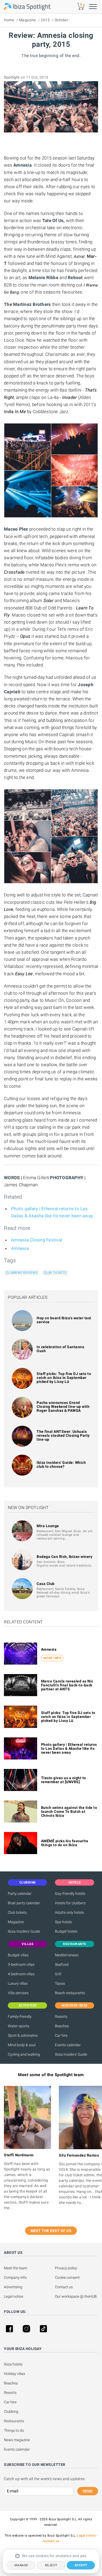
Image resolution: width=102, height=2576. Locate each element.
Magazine (28, 20)
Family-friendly (20, 2016)
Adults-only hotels (69, 1912)
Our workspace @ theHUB (76, 2296)
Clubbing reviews (22, 1273)
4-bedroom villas (21, 1974)
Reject (51, 2565)
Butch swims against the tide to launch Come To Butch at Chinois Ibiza (69, 1812)
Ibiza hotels (13, 2364)
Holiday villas (15, 2374)
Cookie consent (67, 2277)
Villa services (18, 1993)
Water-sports (19, 2026)
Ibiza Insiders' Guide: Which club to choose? (61, 1464)
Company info (15, 2277)
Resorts (61, 2016)
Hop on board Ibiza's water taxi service (64, 1320)
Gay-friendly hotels (70, 1893)
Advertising (13, 2287)
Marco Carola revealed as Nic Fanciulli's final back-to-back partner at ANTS (67, 1685)
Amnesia (20, 1248)
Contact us (64, 2287)
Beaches (62, 2026)
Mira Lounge (48, 1526)
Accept (81, 2565)
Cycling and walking (24, 2054)
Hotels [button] (75, 1882)
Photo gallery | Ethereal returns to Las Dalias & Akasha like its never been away (69, 1748)
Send (88, 2491)
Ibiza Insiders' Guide (24, 1931)
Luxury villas (18, 1983)
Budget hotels (66, 1931)
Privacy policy (66, 2268)
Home (9, 20)
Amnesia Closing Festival (36, 1240)
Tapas (60, 1983)
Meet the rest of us (51, 2231)
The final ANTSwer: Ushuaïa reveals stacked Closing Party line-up (63, 1435)
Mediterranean (67, 1955)
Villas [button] (27, 1944)
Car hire (61, 2035)
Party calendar (20, 1893)
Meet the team (16, 2268)
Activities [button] (28, 2005)
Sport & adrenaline (23, 2035)
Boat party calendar (24, 1903)
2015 (45, 20)
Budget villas (18, 1955)
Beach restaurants (70, 1993)
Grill (58, 1974)
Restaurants (14, 2421)
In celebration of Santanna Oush (60, 1349)
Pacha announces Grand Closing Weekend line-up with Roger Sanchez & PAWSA (63, 1407)
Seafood (62, 1964)
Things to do (14, 2430)
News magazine (17, 2440)
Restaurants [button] (75, 1944)
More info (52, 1658)
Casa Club (46, 1584)
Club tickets (55, 1273)
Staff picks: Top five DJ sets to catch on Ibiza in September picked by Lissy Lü (64, 1378)
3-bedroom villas (21, 1964)
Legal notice (14, 2296)
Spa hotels (63, 1922)
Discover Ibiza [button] (75, 2005)
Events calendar (68, 2045)
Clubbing (11, 2411)
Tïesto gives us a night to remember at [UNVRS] (64, 1780)
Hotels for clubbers (70, 1903)
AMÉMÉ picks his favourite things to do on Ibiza (65, 1843)
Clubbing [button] (28, 1882)
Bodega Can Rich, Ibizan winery (64, 1557)
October (62, 20)
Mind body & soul (22, 2045)
